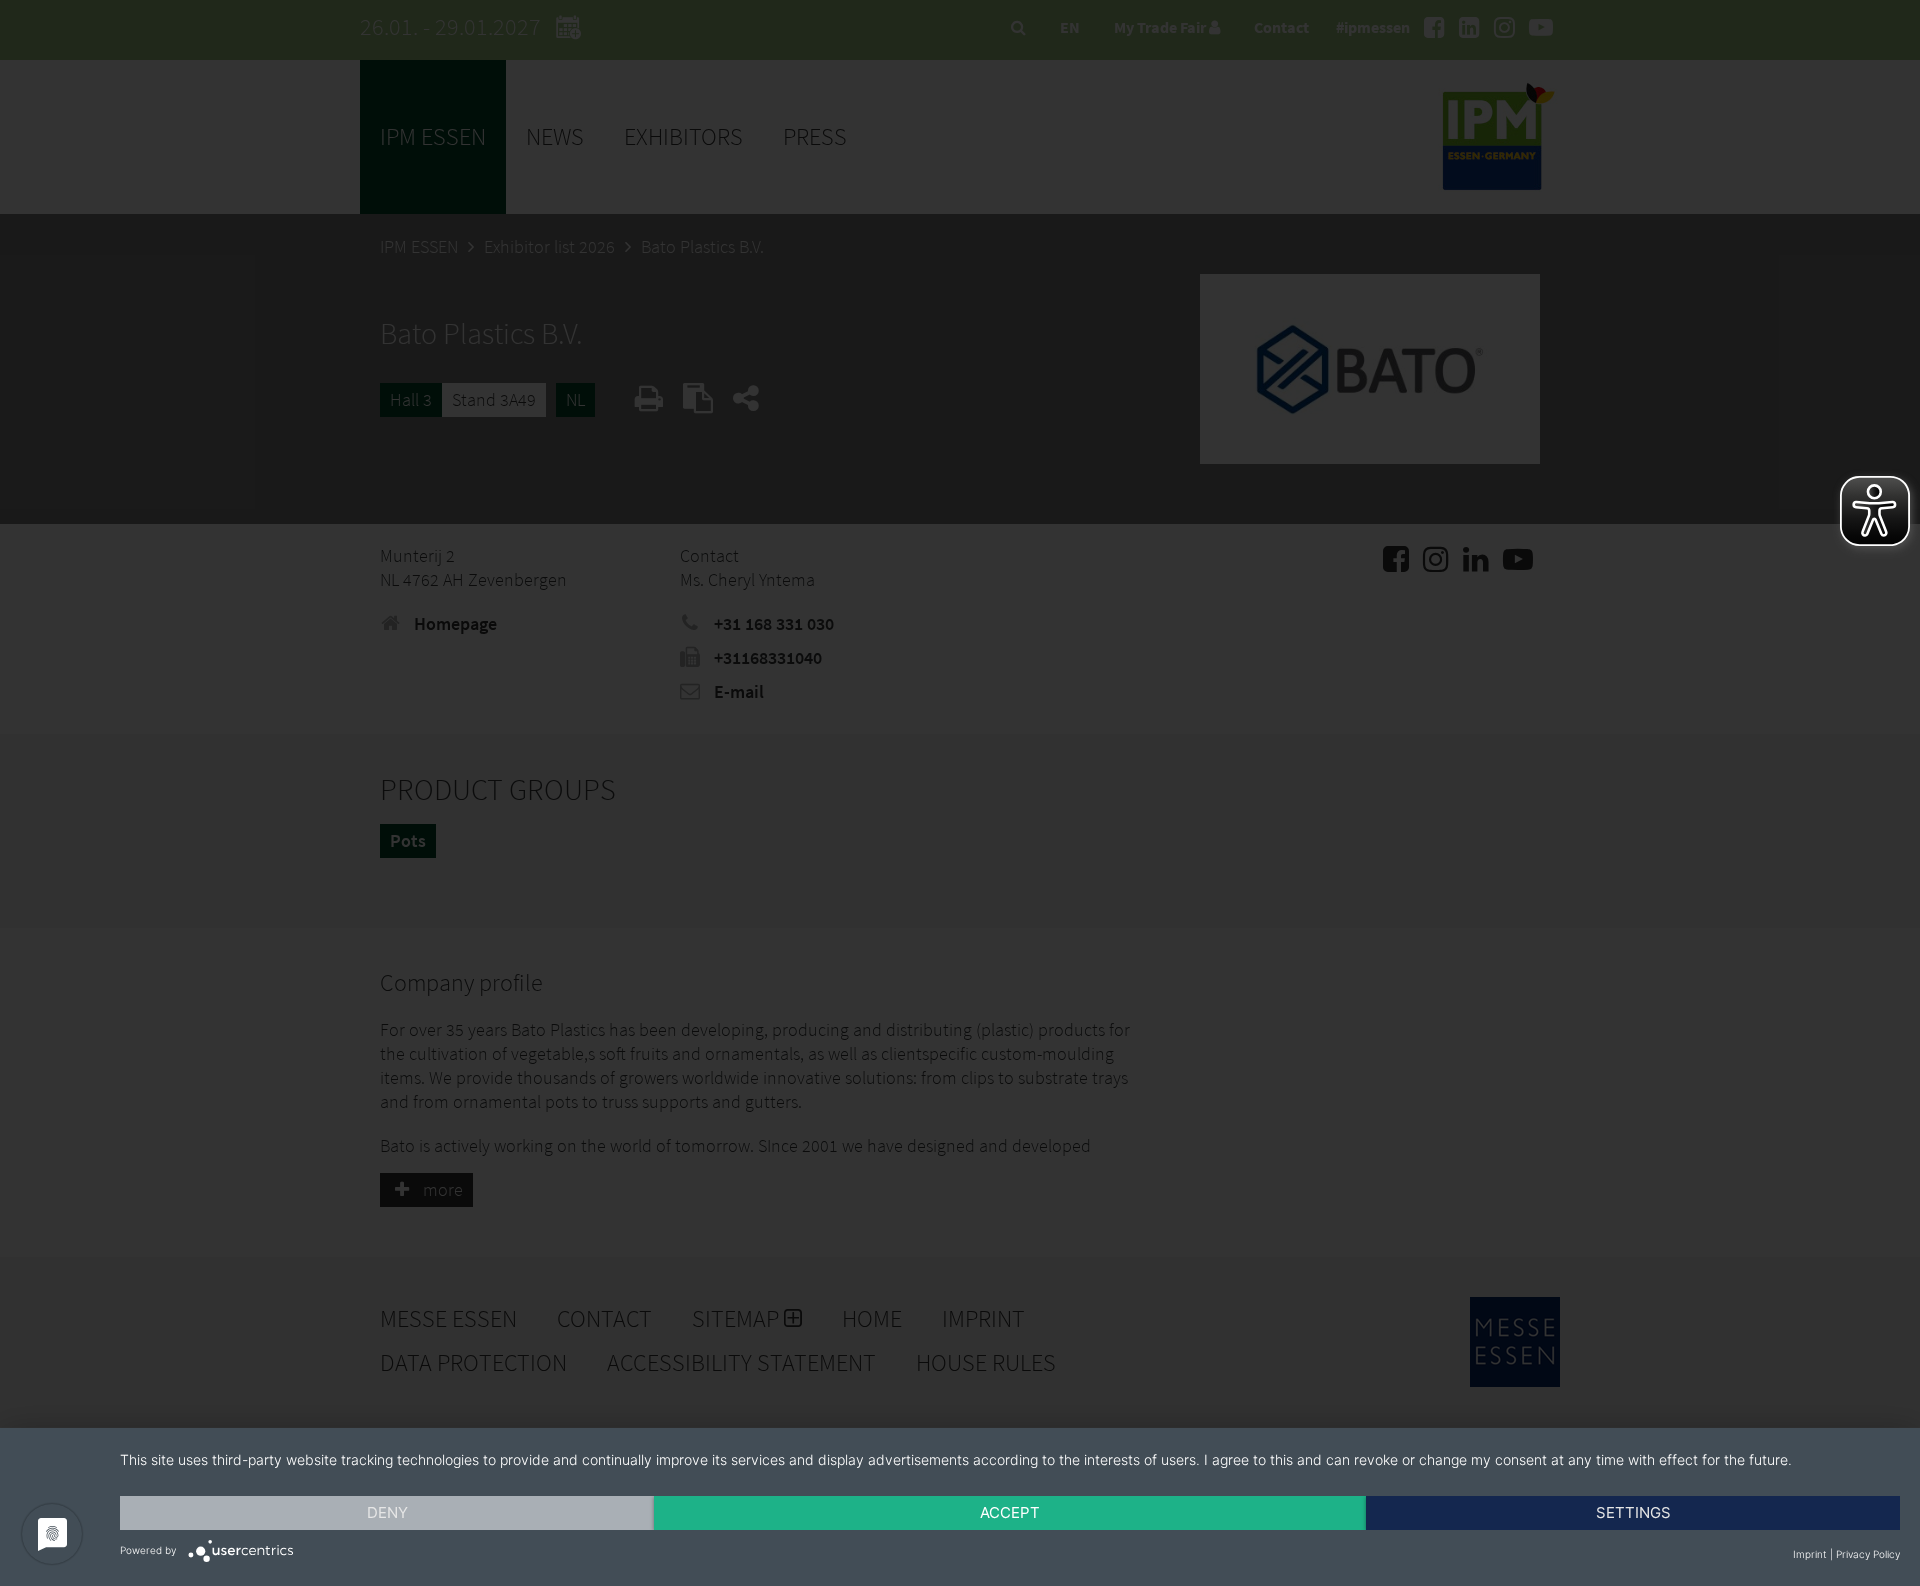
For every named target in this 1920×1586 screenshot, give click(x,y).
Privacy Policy (1868, 1554)
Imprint (1810, 1554)
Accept (1010, 1512)
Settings (1633, 1512)
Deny (387, 1512)
